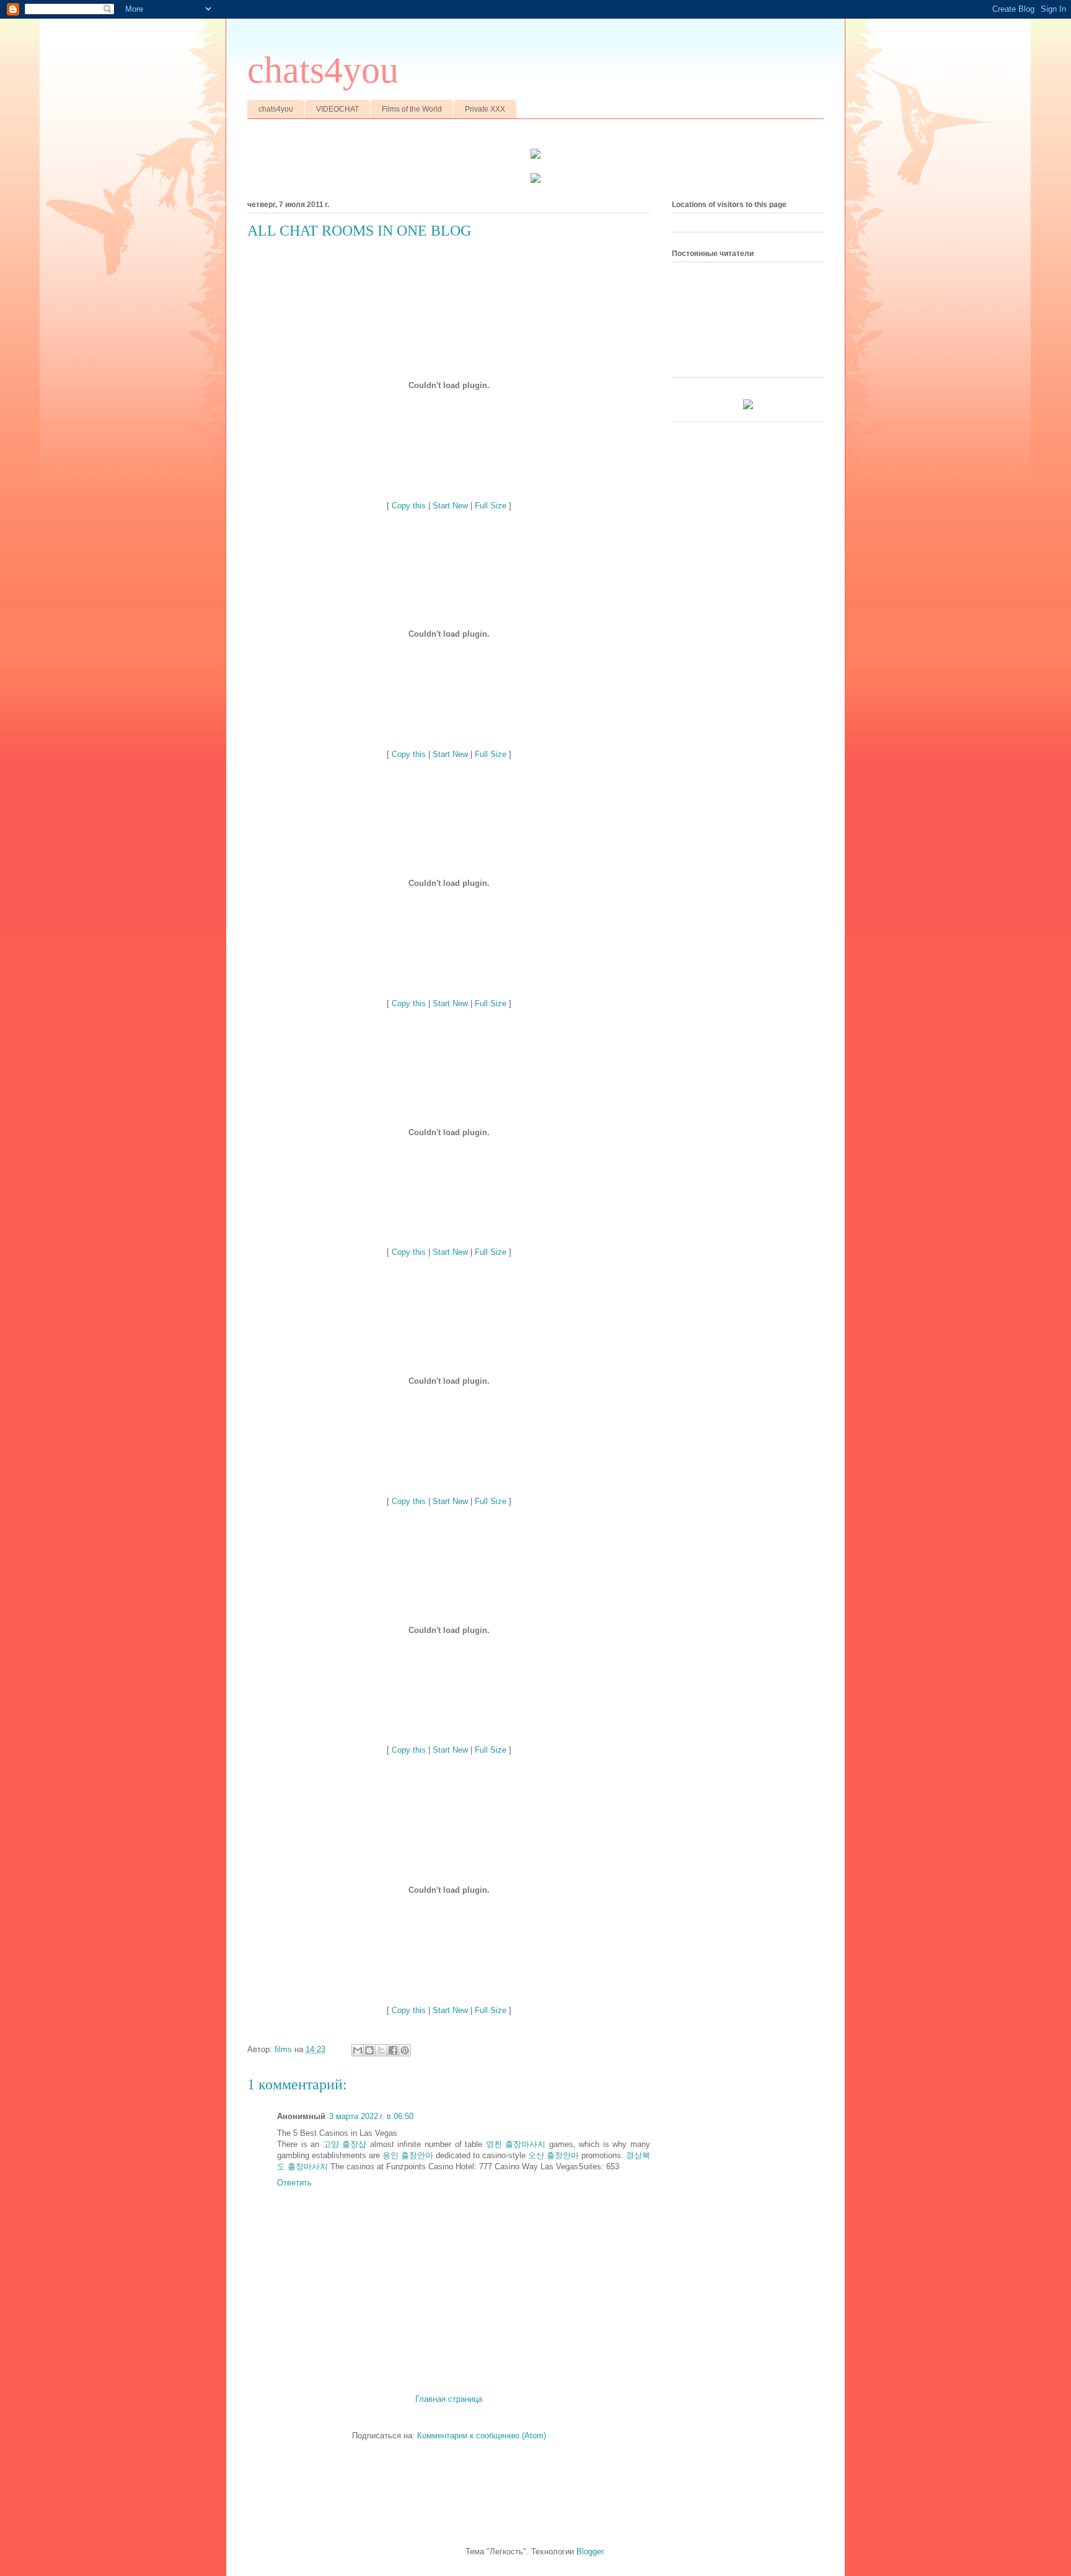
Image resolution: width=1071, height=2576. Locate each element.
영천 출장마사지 (516, 2144)
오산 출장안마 (553, 2155)
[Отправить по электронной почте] (358, 2050)
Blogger (590, 2552)
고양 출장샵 (345, 2144)
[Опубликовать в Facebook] (393, 2050)
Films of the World (412, 109)
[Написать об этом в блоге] (369, 2050)
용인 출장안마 (408, 2155)
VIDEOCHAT (337, 109)
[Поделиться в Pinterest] (405, 2050)
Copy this (409, 506)
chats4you (323, 70)
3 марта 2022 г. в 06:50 (371, 2116)
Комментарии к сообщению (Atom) (482, 2436)
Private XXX (485, 109)
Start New (450, 506)
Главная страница (449, 2399)
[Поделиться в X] (381, 2050)
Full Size (491, 506)
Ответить (294, 2183)
